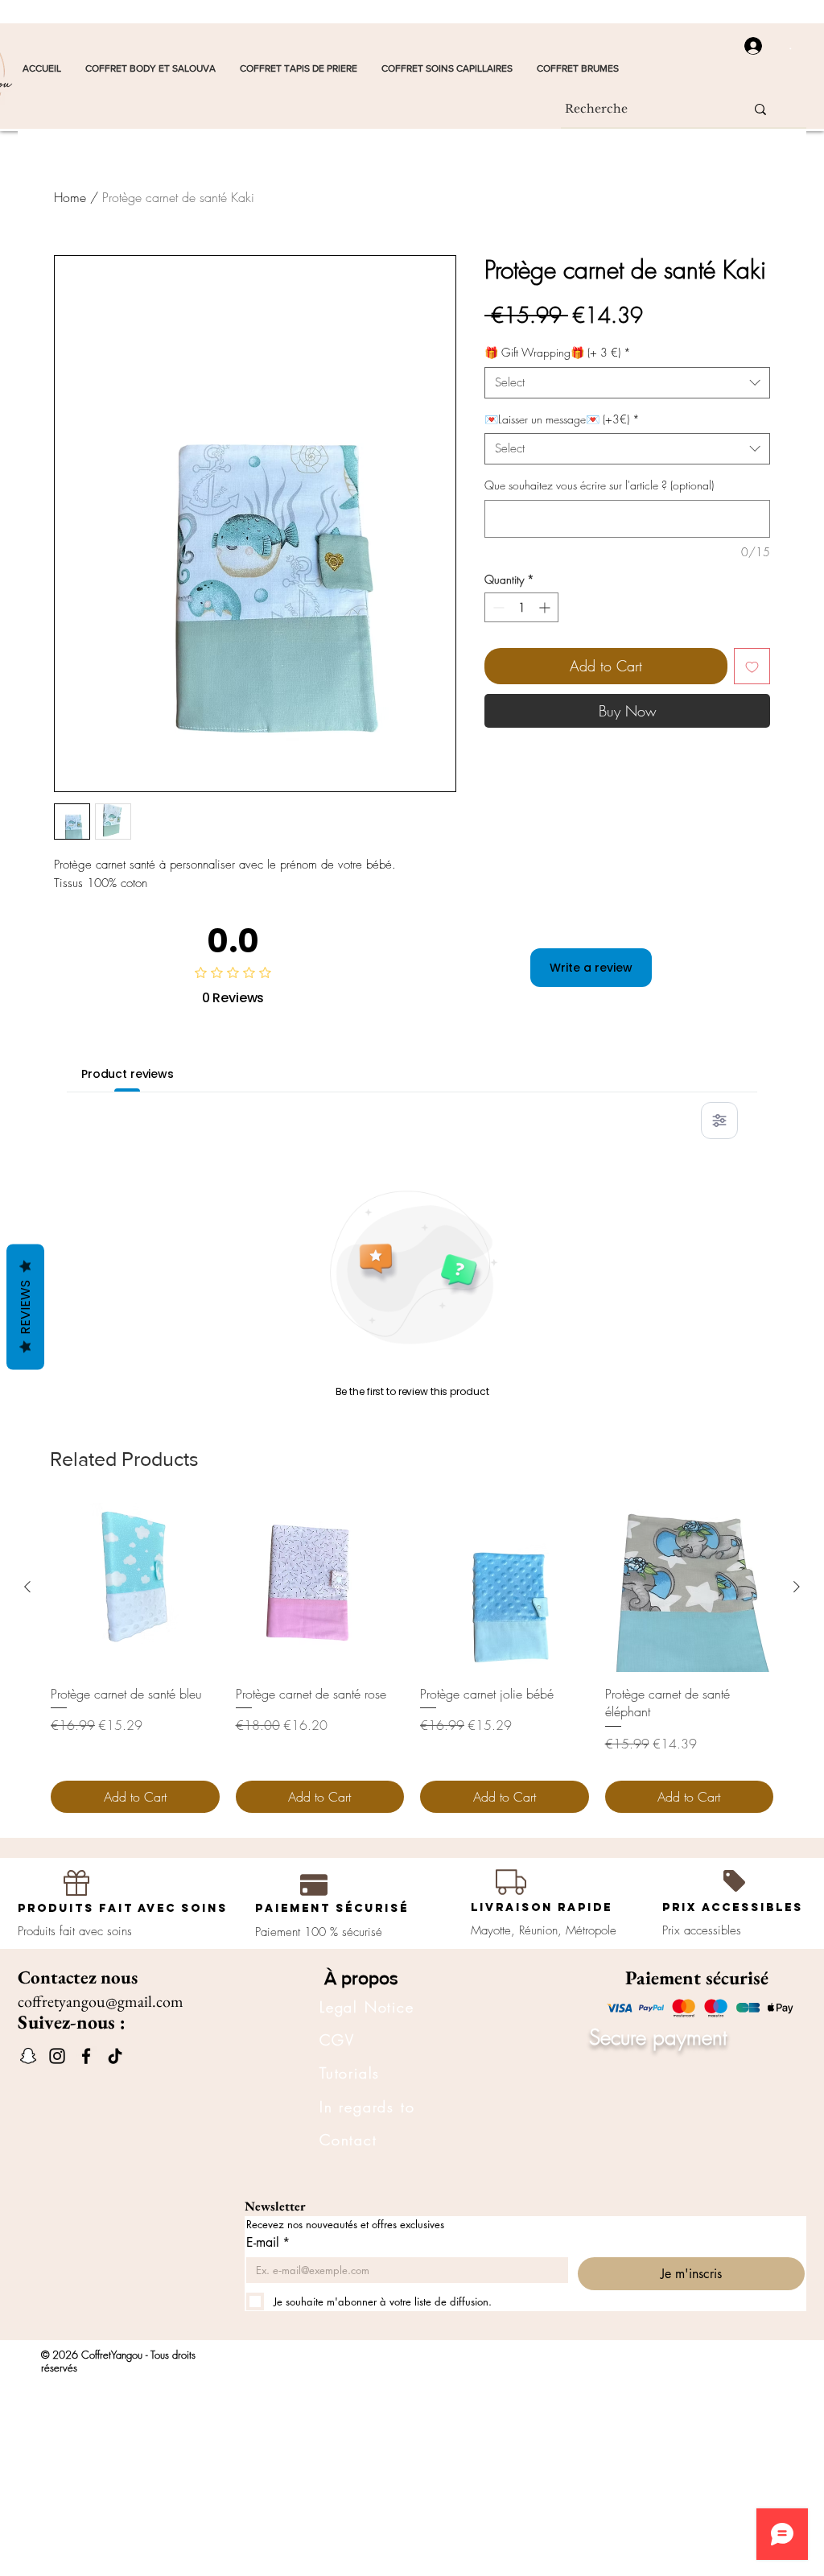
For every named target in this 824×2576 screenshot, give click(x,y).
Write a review (591, 968)
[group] (412, 1658)
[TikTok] (115, 2056)
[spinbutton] (521, 607)
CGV (337, 2040)
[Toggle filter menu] (719, 1121)
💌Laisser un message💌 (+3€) (562, 419)
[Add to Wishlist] (752, 666)
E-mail (268, 2243)
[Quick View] (135, 1587)
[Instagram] (57, 2056)
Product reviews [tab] (128, 1074)
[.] (748, 46)
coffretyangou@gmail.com (101, 2001)
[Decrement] (497, 607)
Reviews (25, 1307)
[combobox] (627, 383)
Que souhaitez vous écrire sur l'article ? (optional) (599, 485)
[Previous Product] (27, 1587)
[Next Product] (797, 1587)
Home (70, 197)
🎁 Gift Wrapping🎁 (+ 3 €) (558, 352)
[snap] (28, 2056)
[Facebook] (86, 2056)
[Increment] (546, 607)
